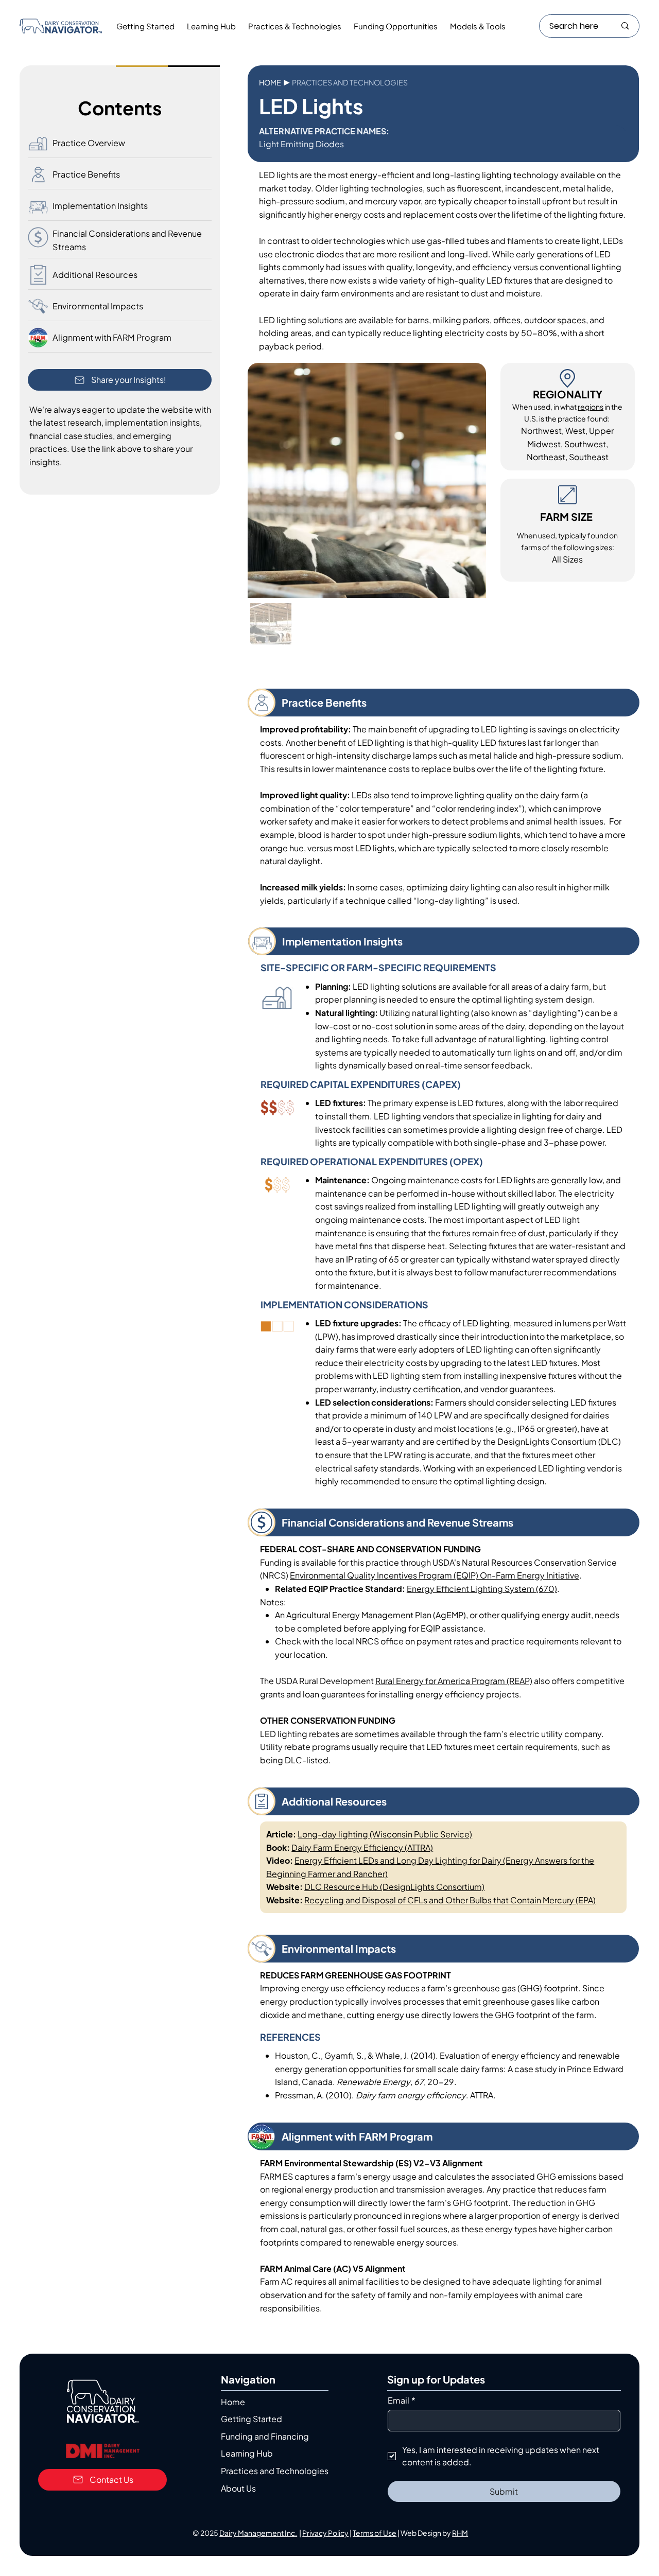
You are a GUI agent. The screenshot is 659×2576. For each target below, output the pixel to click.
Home (270, 82)
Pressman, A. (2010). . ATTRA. (385, 2095)
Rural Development (416, 1681)
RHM (460, 2533)
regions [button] (591, 407)
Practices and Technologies (275, 2471)
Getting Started (252, 2419)
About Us (238, 2488)
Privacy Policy (325, 2533)
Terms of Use (375, 2533)
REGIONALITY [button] (568, 394)
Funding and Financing (265, 2436)
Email (402, 2400)
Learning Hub (247, 2453)
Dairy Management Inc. (258, 2533)
